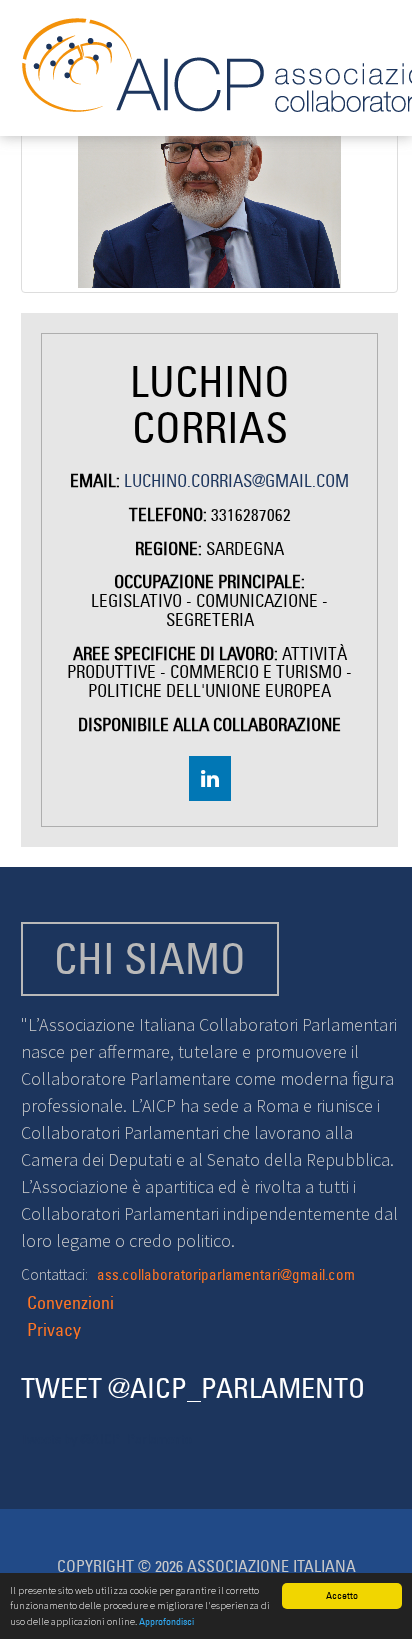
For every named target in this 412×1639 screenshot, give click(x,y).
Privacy (54, 1329)
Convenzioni (70, 1302)
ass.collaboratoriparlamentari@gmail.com (226, 1274)
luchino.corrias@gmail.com (236, 481)
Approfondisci (166, 1621)
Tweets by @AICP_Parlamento (106, 1439)
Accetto (342, 1595)
